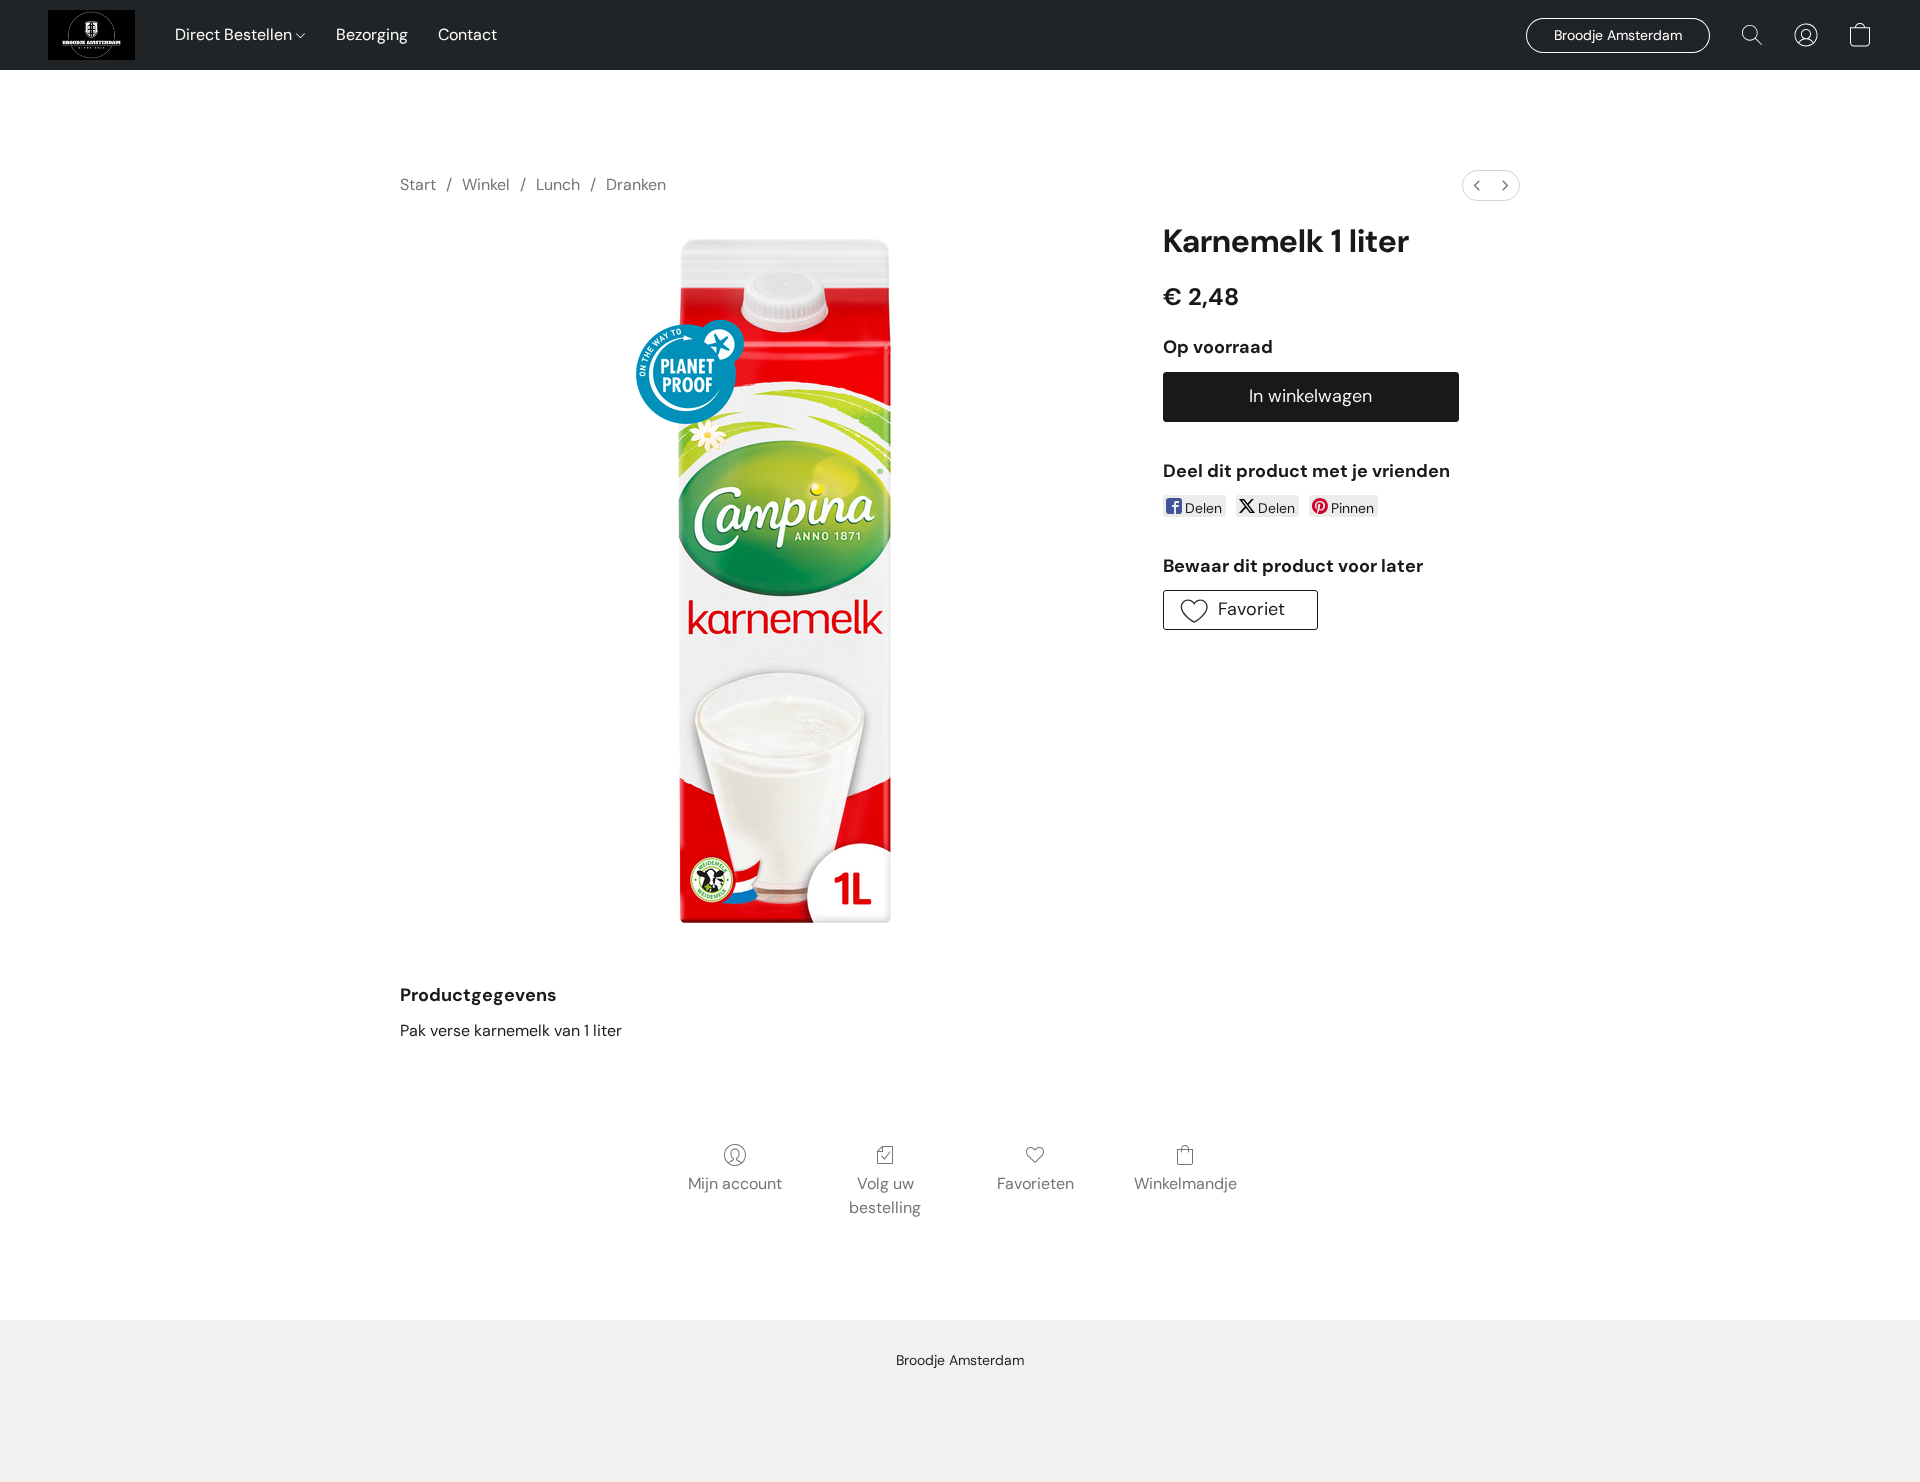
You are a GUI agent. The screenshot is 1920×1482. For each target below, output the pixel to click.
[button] (91, 35)
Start (418, 184)
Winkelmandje (1185, 1183)
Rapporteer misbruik (960, 1394)
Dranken (636, 184)
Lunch (558, 184)
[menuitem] (1477, 185)
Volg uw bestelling (885, 1195)
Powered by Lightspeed (960, 1428)
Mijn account (735, 1183)
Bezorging (372, 34)
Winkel (486, 184)
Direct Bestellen (235, 34)
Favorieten (1035, 1183)
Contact (467, 34)
